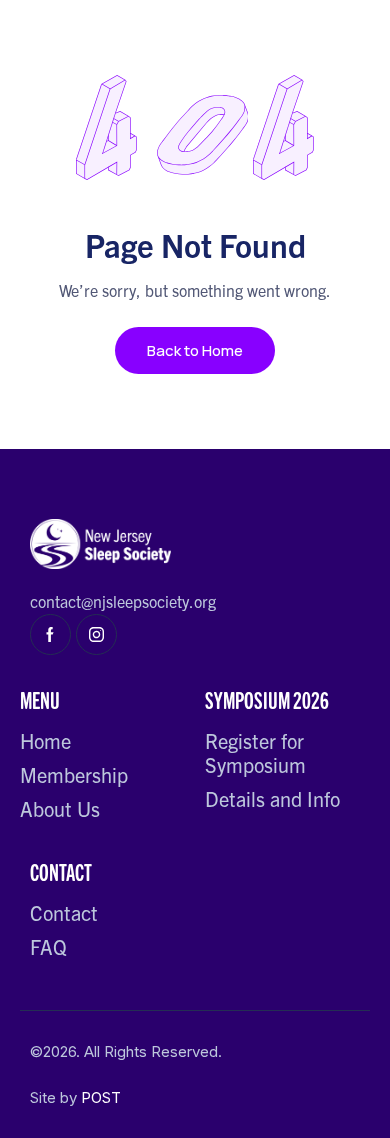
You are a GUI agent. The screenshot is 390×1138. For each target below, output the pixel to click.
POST (101, 1097)
